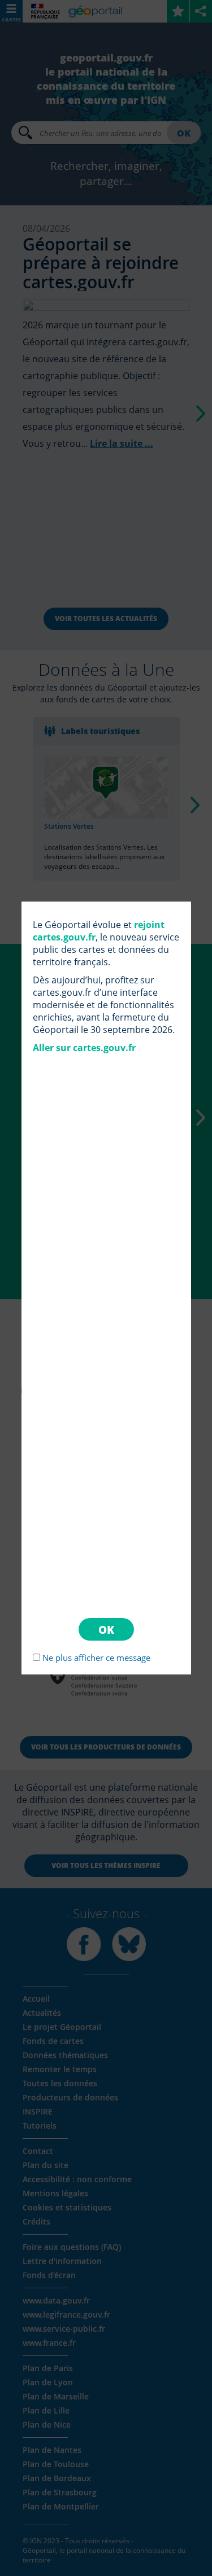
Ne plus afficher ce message (96, 1658)
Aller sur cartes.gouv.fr (84, 1048)
